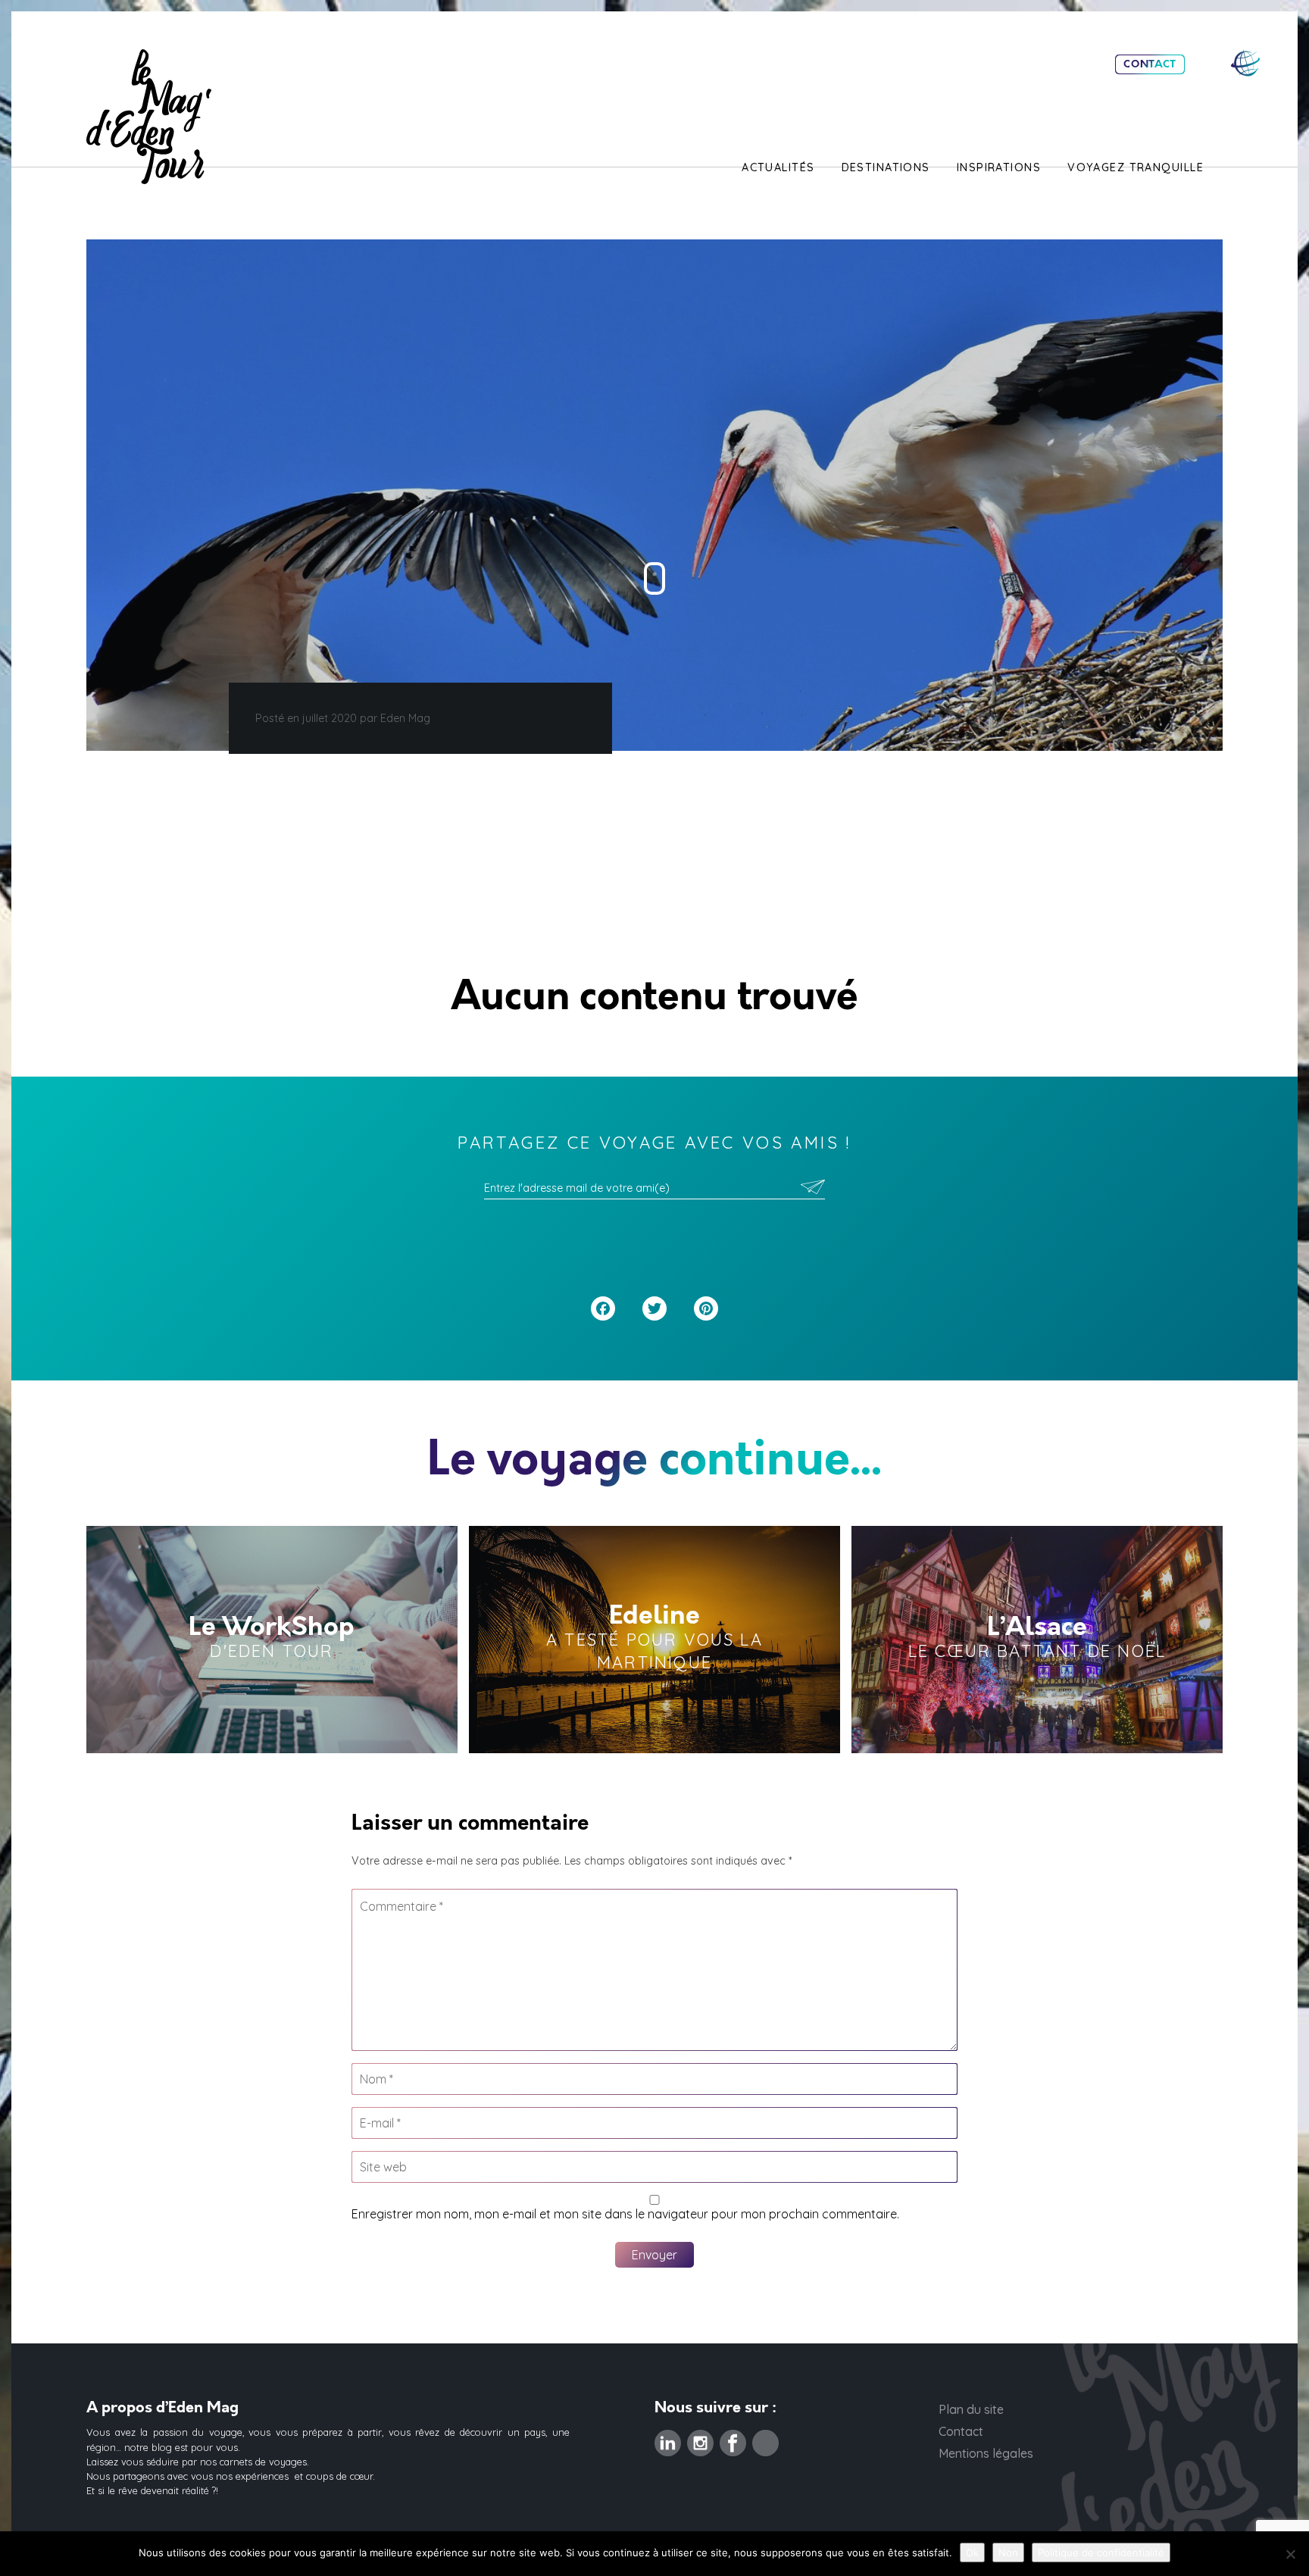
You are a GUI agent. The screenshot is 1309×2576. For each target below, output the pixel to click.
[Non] (1290, 2554)
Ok (972, 2553)
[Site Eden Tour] (1245, 63)
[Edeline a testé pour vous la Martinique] (654, 1640)
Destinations (886, 167)
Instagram (700, 2439)
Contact (1150, 64)
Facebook (733, 2439)
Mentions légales (986, 2453)
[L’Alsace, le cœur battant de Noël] (1037, 1640)
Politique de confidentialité (1101, 2553)
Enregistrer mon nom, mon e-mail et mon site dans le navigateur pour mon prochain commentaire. (625, 2214)
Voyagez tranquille (1136, 167)
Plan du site (971, 2409)
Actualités (778, 167)
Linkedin (668, 2439)
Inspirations (999, 167)
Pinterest (765, 2439)
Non (1008, 2553)
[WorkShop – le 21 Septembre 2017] (272, 1640)
